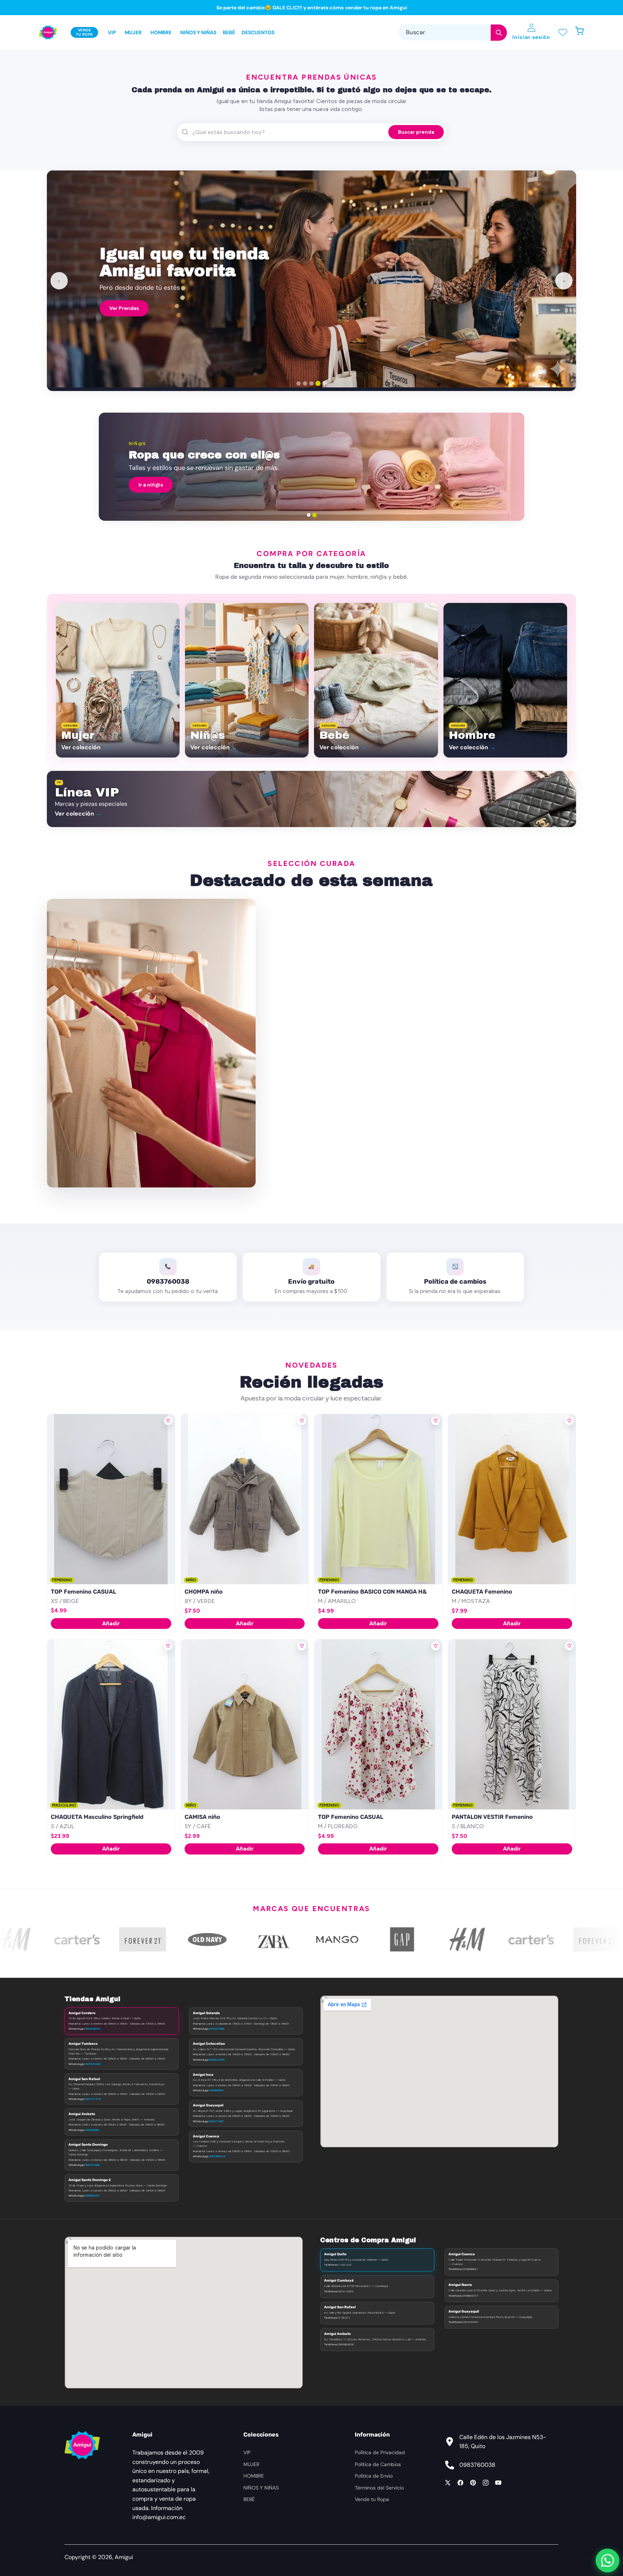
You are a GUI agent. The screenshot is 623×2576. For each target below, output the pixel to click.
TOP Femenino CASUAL (83, 1592)
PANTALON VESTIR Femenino (492, 1817)
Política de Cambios (378, 2464)
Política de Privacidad (380, 2452)
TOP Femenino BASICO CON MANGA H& (372, 1592)
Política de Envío (374, 2476)
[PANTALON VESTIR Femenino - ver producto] (512, 1724)
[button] (583, 33)
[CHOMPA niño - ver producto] (245, 1499)
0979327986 (216, 2029)
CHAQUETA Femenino (482, 1592)
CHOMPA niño (204, 1592)
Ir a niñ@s (151, 485)
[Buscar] (499, 33)
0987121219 (92, 2099)
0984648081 (92, 2029)
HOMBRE (254, 2476)
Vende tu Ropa (372, 2499)
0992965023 (217, 2156)
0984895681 (216, 2090)
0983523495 (217, 2060)
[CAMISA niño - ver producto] (245, 1724)
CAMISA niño (202, 1817)
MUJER (251, 2464)
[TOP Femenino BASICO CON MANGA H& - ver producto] (378, 1499)
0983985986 (92, 2130)
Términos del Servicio (379, 2488)
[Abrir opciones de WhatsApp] (607, 2561)
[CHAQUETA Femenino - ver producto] (512, 1499)
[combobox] (453, 33)
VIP (247, 2452)
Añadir (111, 1623)
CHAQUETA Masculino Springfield (97, 1817)
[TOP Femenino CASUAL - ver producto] (111, 1499)
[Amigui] (48, 32)
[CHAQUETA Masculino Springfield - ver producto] (111, 1724)
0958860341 (92, 2195)
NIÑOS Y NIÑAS (261, 2488)
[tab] (299, 383)
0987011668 (92, 2165)
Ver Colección (127, 305)
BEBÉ (249, 2499)
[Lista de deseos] (563, 33)
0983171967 (216, 2121)
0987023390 (92, 2064)
